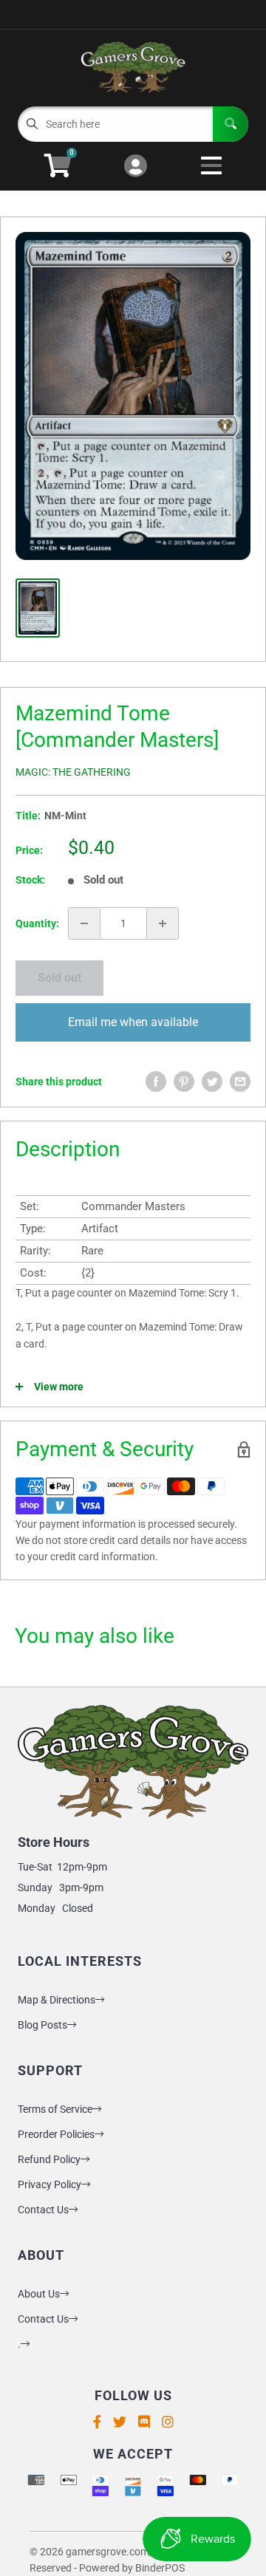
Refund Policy (49, 2159)
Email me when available (133, 1022)
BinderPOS (160, 2568)
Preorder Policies (56, 2134)
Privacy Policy (50, 2184)
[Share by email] (240, 1082)
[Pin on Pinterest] (184, 1082)
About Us (39, 2294)
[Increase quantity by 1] (163, 923)
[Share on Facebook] (156, 1082)
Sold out (59, 978)
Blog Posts (42, 2025)
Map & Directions (57, 2000)
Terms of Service (55, 2109)
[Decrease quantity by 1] (84, 923)
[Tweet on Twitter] (212, 1082)
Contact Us (43, 2210)
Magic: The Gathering (73, 772)
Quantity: (37, 923)
